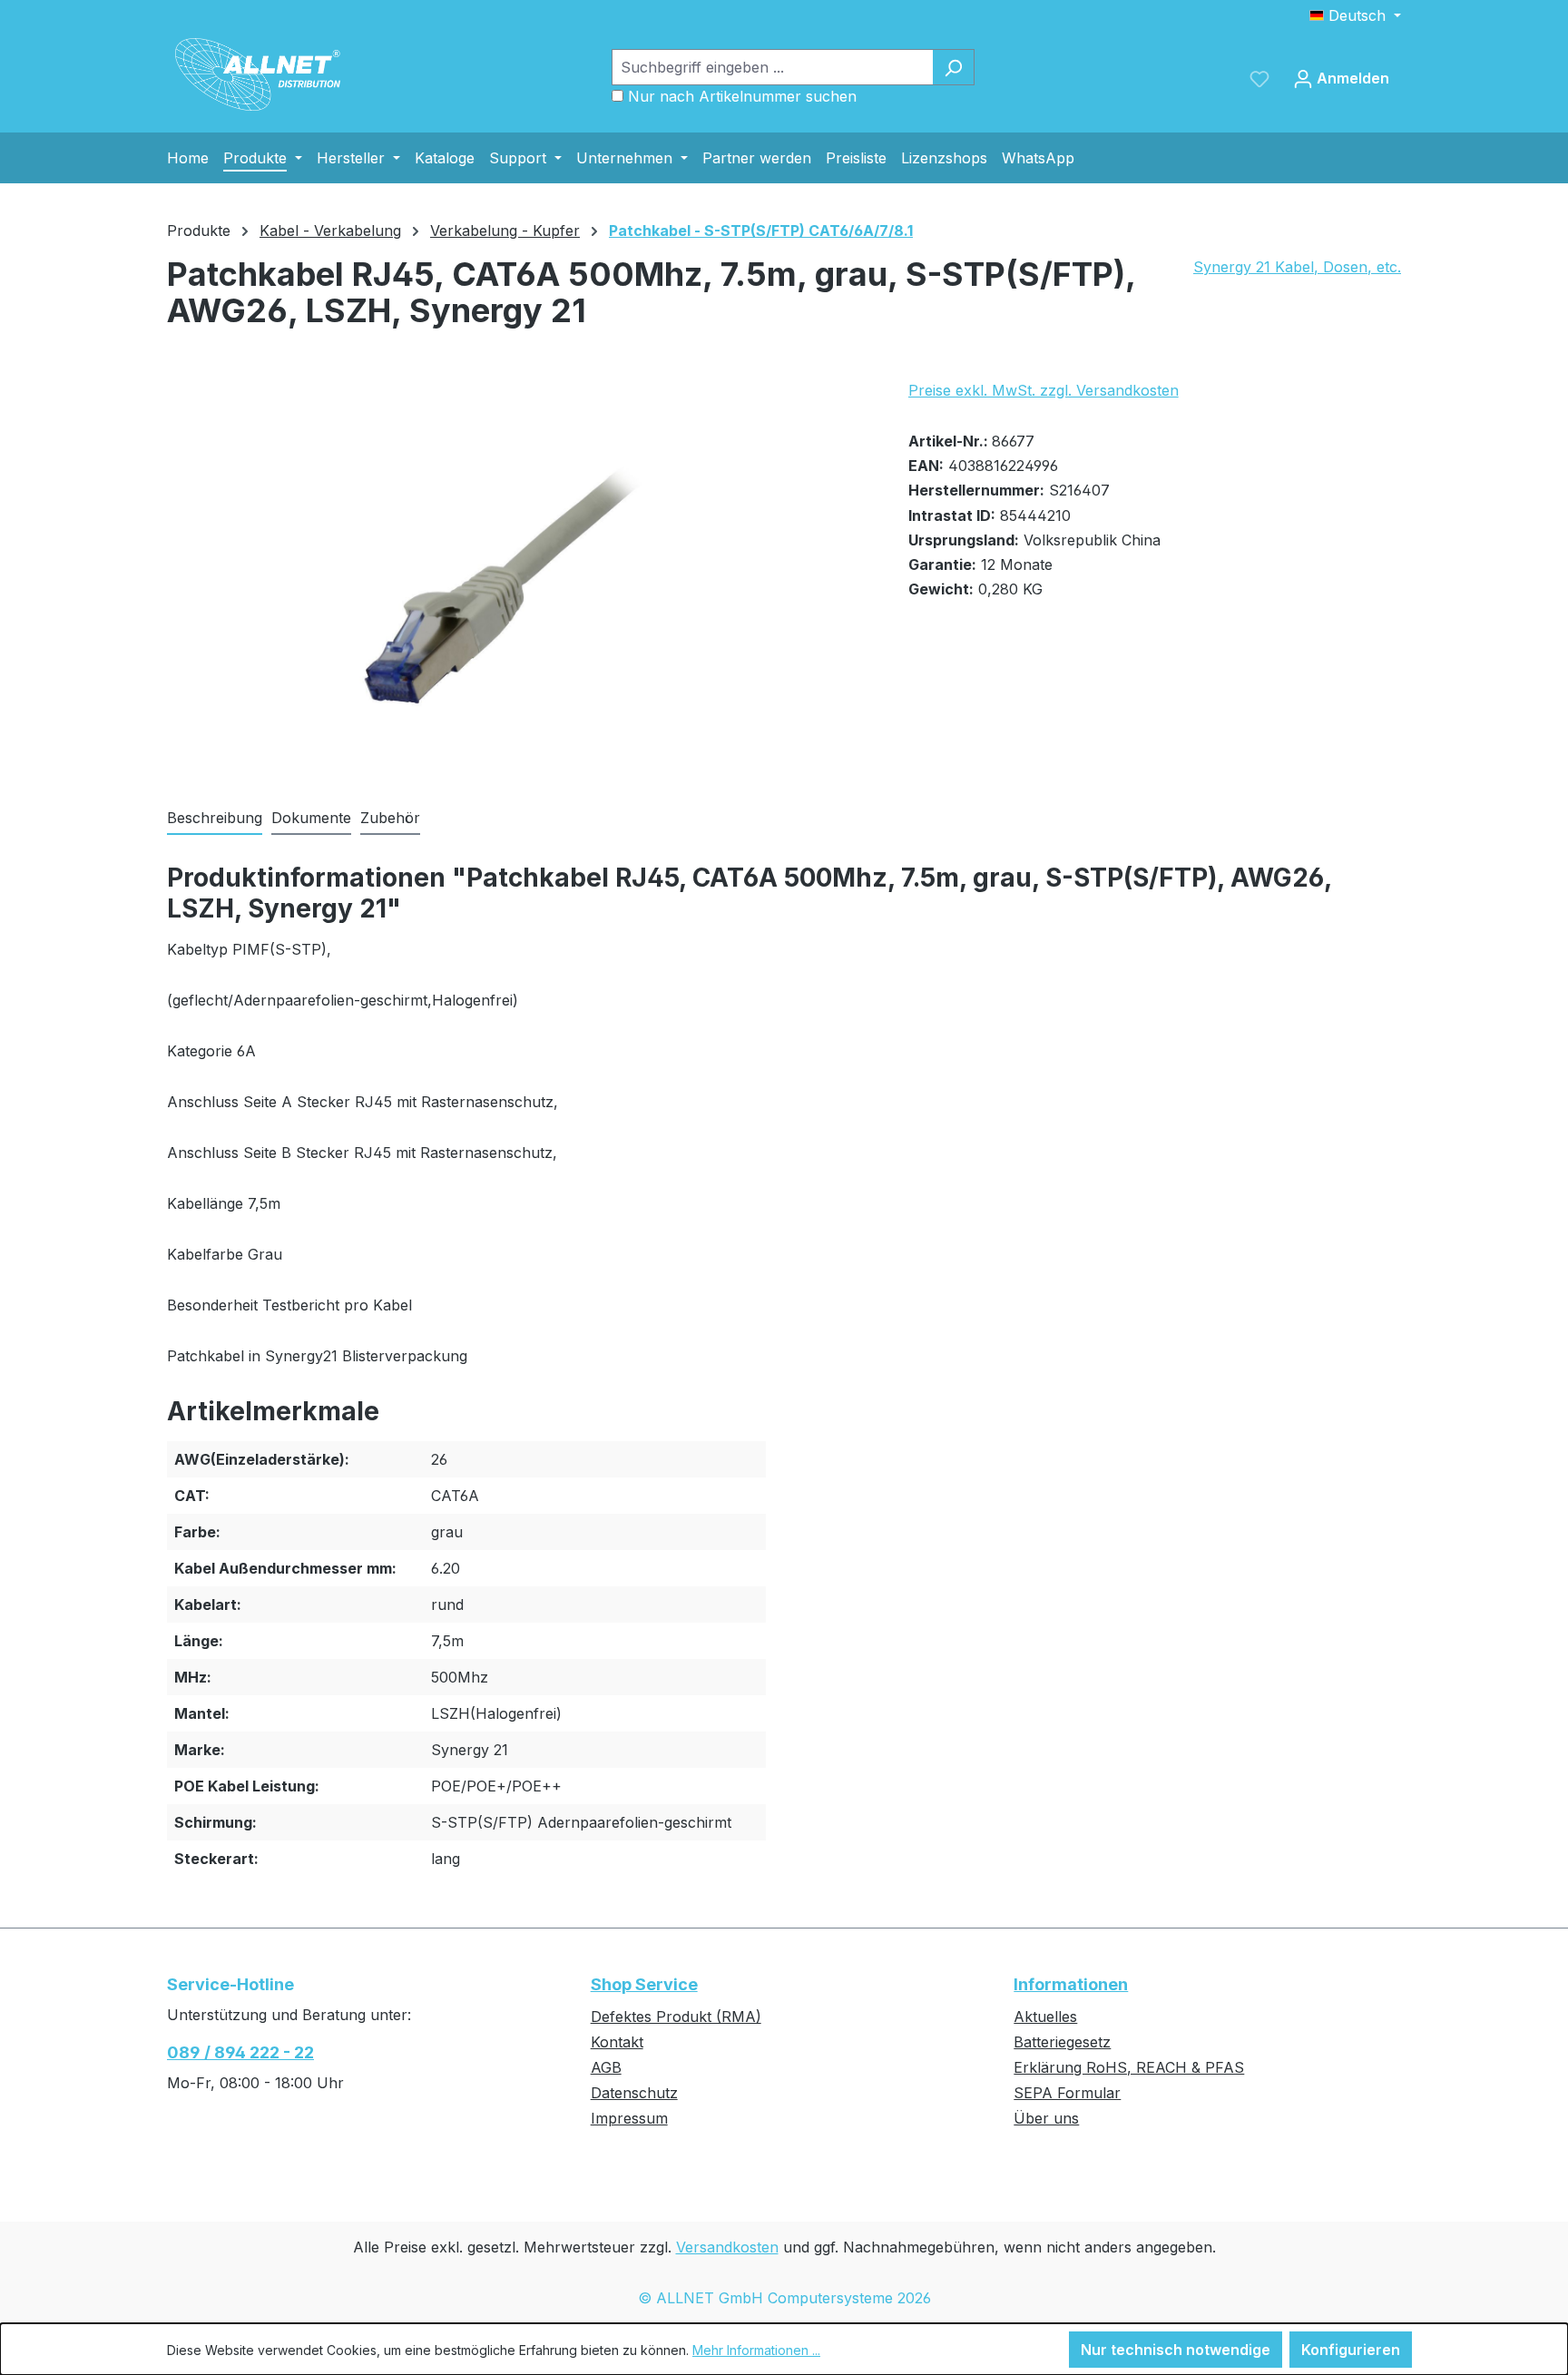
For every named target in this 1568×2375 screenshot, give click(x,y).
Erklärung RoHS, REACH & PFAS (1129, 2067)
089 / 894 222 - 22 (240, 2052)
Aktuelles (1045, 2017)
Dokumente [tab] (311, 818)
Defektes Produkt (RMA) (676, 2017)
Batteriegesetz (1062, 2042)
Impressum (629, 2118)
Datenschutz (634, 2093)
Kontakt (617, 2042)
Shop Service (644, 1984)
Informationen (1071, 1984)
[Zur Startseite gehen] (258, 74)
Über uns (1046, 2118)
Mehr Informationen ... (756, 2350)
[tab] (215, 819)
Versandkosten (727, 2247)
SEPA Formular (1067, 2093)
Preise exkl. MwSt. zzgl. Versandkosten (1044, 390)
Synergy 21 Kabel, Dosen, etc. (1297, 267)
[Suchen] (953, 67)
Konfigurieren (1351, 2350)
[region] (519, 574)
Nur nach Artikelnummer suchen (742, 96)
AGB (606, 2067)
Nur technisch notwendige (1176, 2350)
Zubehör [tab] (390, 818)
